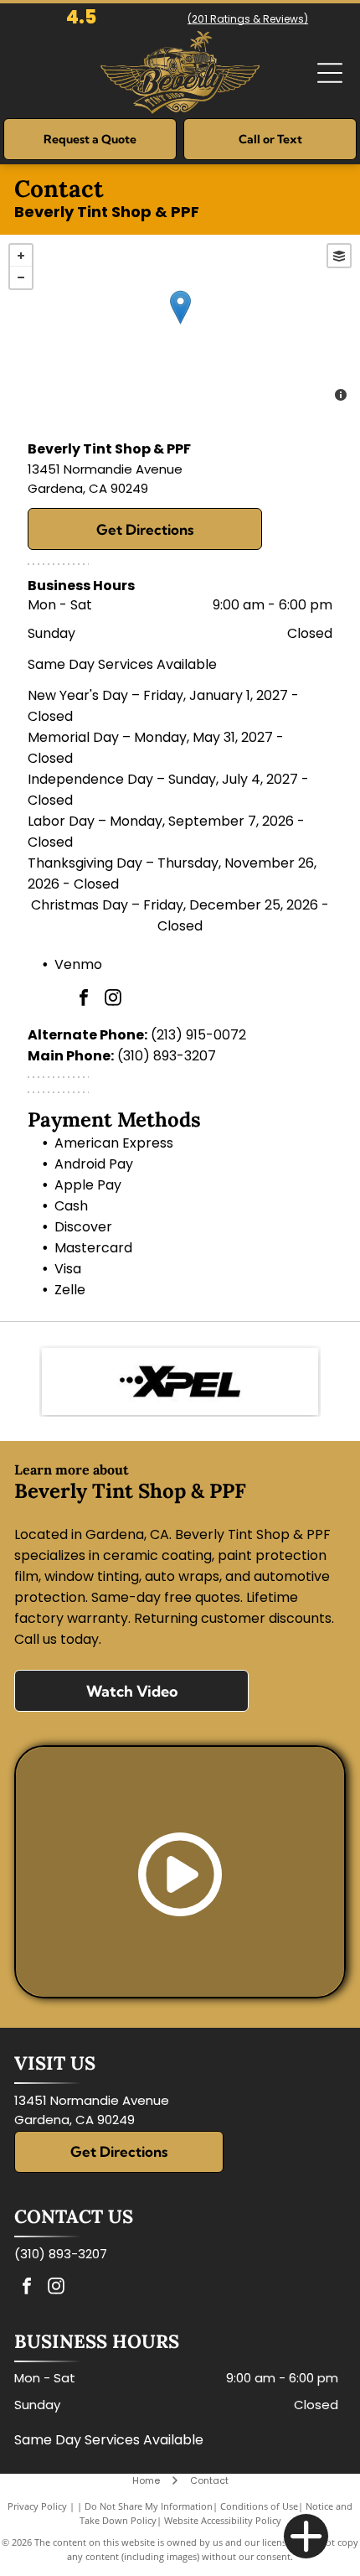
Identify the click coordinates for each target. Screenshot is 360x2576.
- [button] (21, 277)
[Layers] (339, 256)
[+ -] (180, 324)
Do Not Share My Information (149, 2506)
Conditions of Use (259, 2506)
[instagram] (113, 1000)
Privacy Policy (37, 2506)
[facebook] (84, 1000)
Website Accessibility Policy (223, 2520)
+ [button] (21, 256)
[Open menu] (330, 73)
